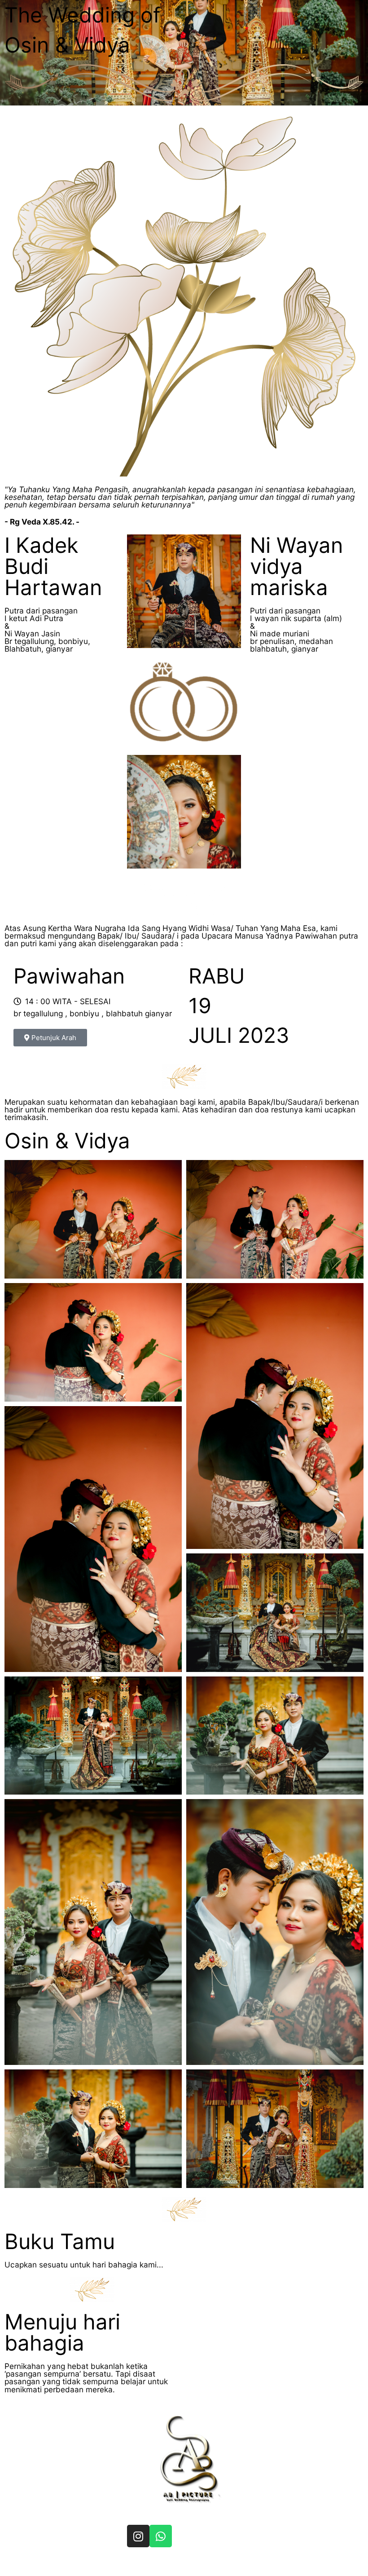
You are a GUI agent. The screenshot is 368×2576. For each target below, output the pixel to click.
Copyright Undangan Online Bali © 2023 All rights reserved (177, 2564)
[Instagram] (138, 2536)
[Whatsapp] (161, 2536)
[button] (50, 1038)
